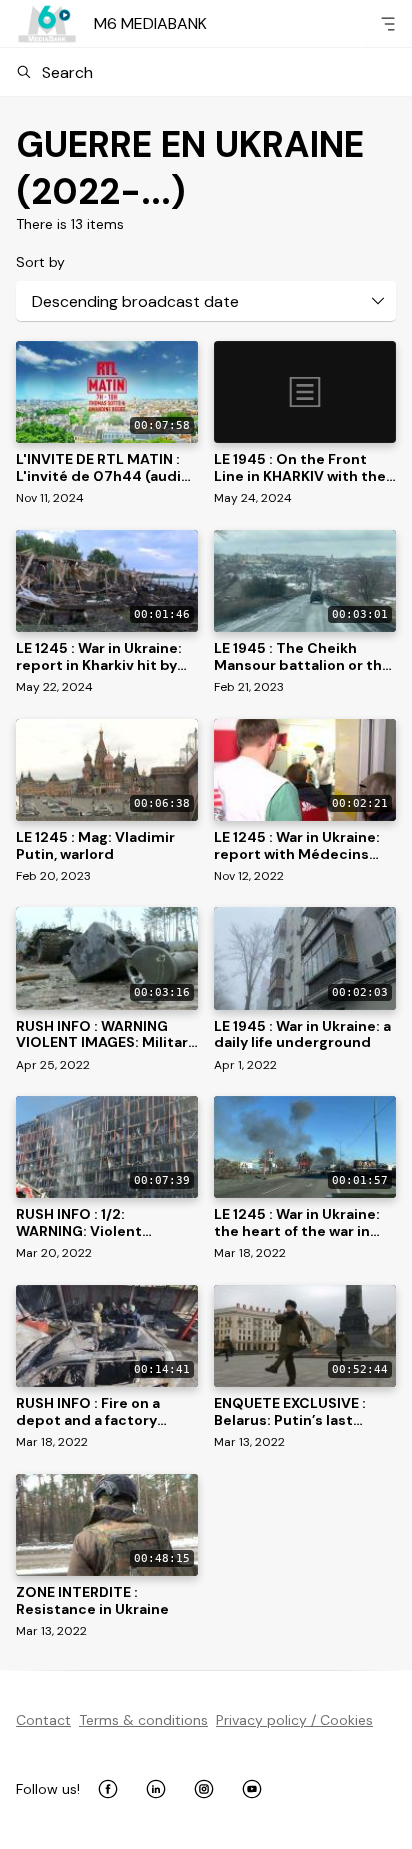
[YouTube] (252, 1789)
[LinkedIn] (156, 1789)
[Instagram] (204, 1789)
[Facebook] (108, 1789)
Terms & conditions (143, 1720)
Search (67, 72)
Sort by (40, 262)
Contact (43, 1720)
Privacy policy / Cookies (294, 1720)
